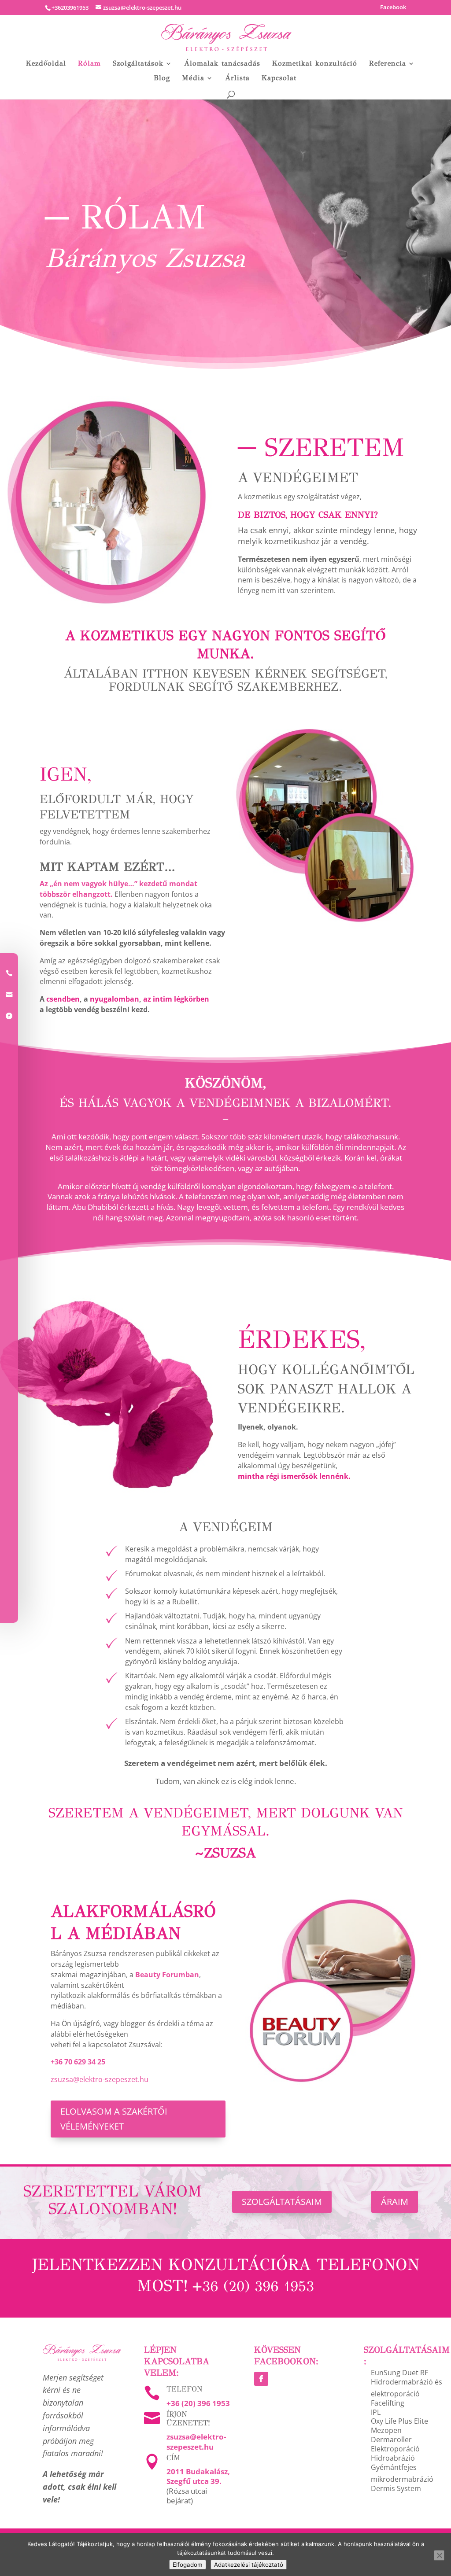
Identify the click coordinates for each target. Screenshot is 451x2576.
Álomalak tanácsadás (222, 64)
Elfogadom (188, 2565)
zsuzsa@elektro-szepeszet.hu (100, 2079)
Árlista (237, 78)
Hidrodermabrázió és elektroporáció (407, 2388)
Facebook (393, 8)
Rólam (89, 64)
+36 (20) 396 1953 (198, 2403)
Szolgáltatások (138, 64)
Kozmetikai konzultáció (315, 64)
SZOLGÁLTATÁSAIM (282, 2202)
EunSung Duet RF (399, 2373)
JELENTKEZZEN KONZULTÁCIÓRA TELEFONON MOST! (226, 2275)
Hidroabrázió (393, 2458)
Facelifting (388, 2403)
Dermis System (396, 2488)
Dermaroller (391, 2440)
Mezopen (386, 2430)
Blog (162, 78)
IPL (376, 2412)
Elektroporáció (395, 2449)
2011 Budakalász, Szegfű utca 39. (198, 2476)
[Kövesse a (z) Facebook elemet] (261, 2379)
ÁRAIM (395, 2202)
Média (193, 78)
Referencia (388, 64)
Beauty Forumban (167, 1975)
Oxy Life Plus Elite (399, 2421)
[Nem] (439, 2555)
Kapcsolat (279, 78)
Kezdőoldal (46, 64)
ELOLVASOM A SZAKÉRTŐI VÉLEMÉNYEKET (114, 2119)
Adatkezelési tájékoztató (249, 2565)
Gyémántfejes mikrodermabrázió (402, 2473)
